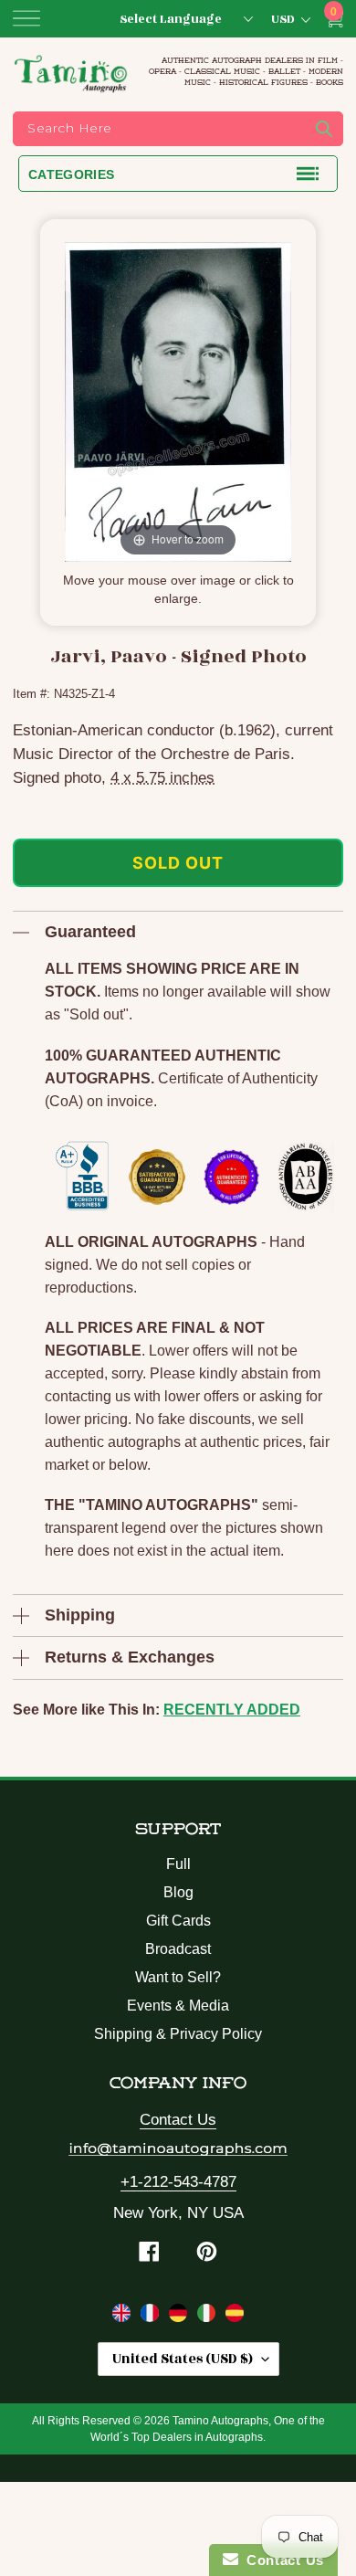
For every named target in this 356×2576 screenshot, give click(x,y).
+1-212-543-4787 (178, 2182)
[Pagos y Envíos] (235, 2317)
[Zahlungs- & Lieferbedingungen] (180, 2317)
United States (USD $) (183, 2359)
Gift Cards (178, 1921)
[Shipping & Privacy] (124, 2317)
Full (178, 1864)
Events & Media (178, 2006)
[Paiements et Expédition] (152, 2317)
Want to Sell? (178, 1977)
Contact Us (178, 2120)
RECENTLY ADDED (232, 1710)
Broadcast (178, 1949)
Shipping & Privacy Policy (178, 2034)
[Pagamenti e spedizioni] (209, 2317)
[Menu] (26, 18)
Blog (178, 1892)
